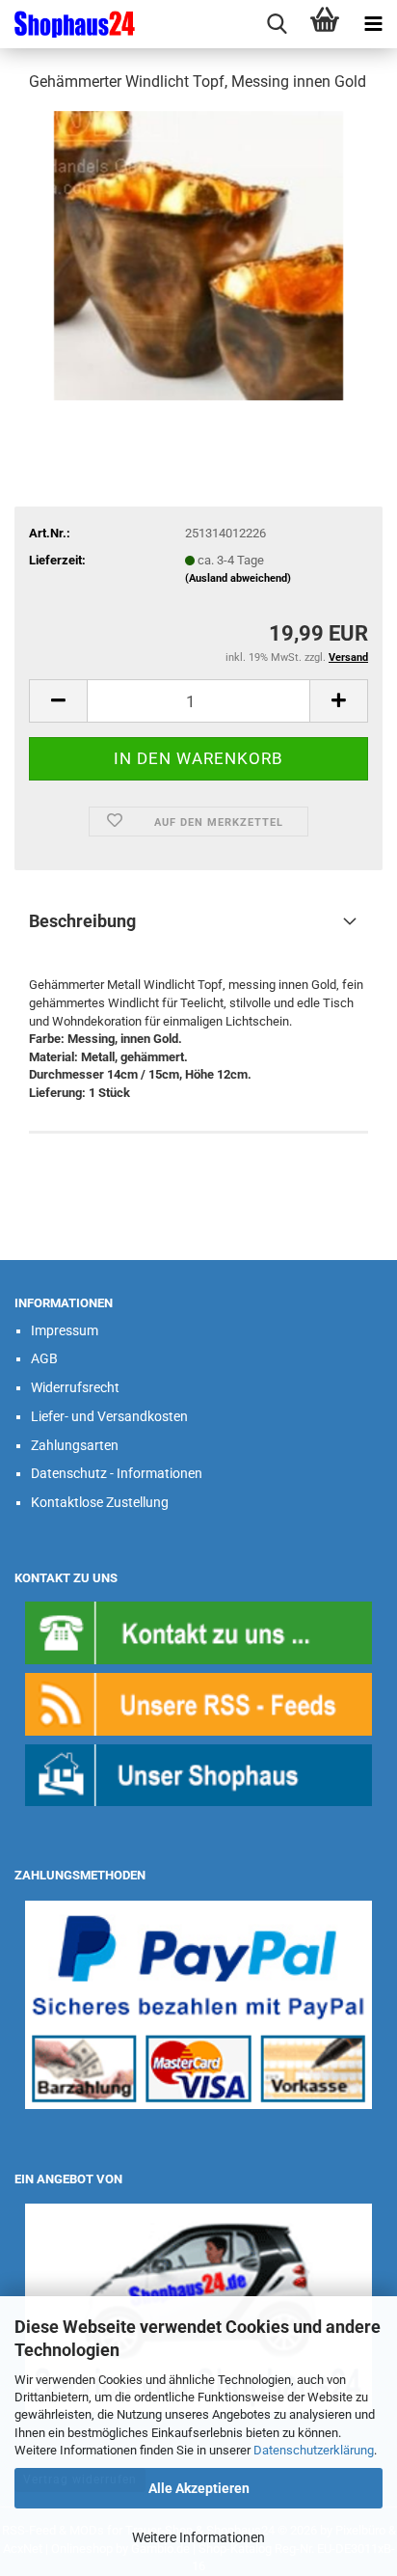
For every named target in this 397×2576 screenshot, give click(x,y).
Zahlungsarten (75, 1445)
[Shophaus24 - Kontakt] (198, 1632)
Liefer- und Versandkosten (109, 1416)
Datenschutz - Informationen (117, 1473)
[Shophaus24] (67, 24)
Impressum (65, 1330)
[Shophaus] (198, 1775)
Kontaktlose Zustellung (100, 1502)
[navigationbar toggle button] (373, 24)
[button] (58, 701)
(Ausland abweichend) (238, 578)
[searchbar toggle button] (277, 24)
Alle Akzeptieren (199, 2488)
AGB (44, 1358)
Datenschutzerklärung (314, 2450)
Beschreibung (82, 921)
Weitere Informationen (198, 2537)
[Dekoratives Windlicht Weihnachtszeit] (198, 254)
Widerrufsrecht (75, 1387)
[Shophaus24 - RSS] (198, 1703)
